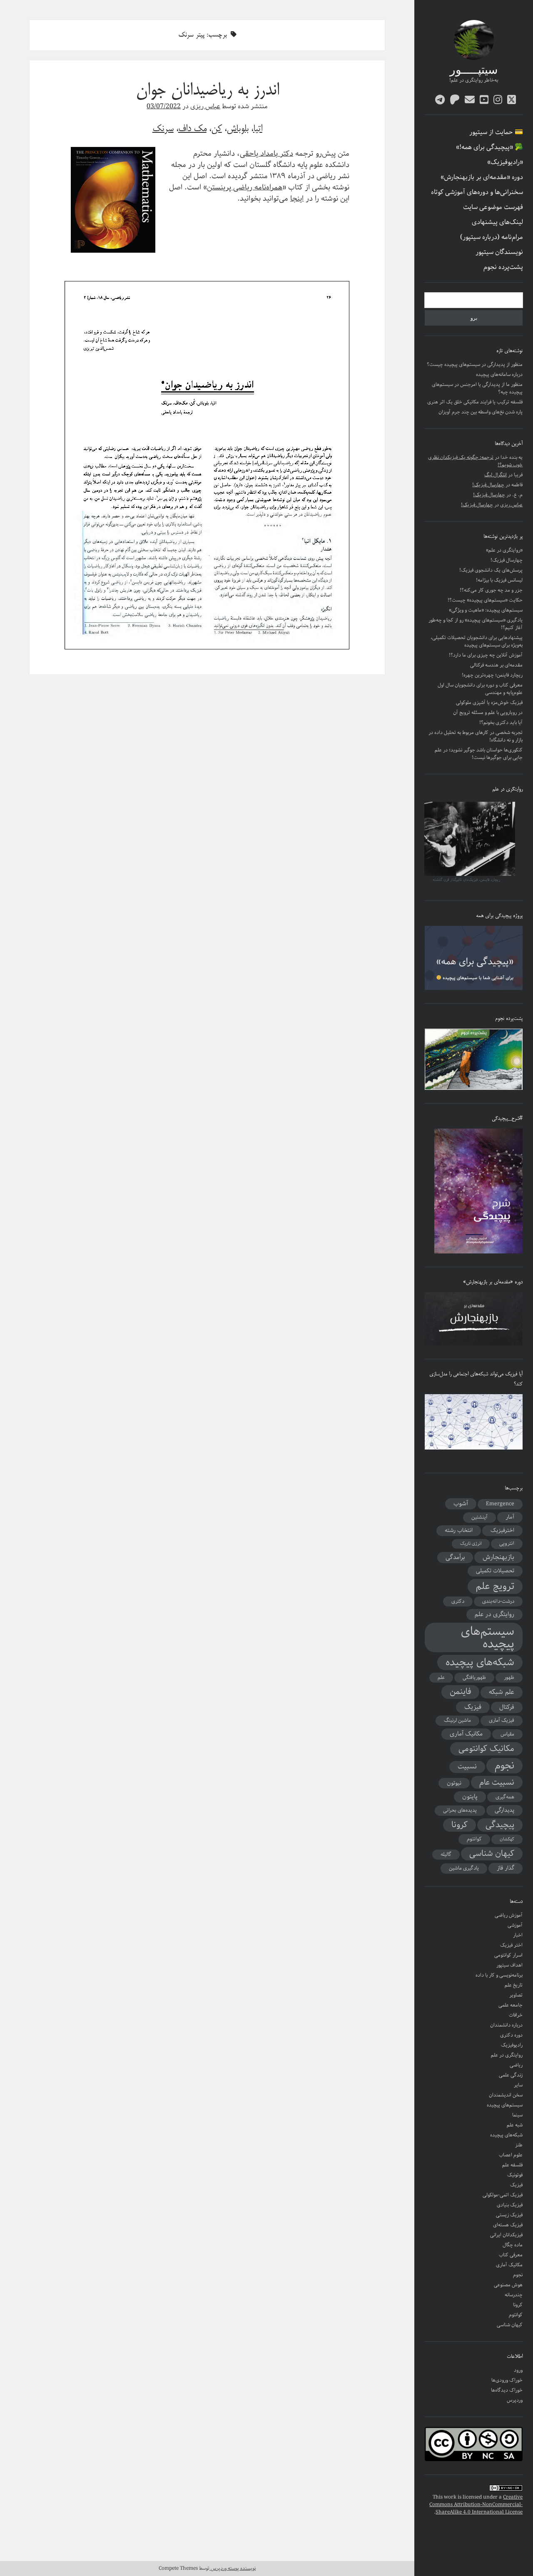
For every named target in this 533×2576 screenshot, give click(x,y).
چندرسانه (514, 2295)
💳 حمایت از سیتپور (496, 132)
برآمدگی (455, 1557)
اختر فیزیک (511, 1945)
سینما (517, 2115)
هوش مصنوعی (508, 2285)
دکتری (458, 1601)
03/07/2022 (164, 106)
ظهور (509, 1677)
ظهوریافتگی (474, 1677)
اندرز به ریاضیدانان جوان (207, 91)
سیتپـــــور (474, 71)
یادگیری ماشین (464, 1868)
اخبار (518, 1935)
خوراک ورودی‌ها (507, 2380)
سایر (518, 2085)
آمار (510, 1517)
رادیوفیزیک (512, 2045)
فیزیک (473, 1707)
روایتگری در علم (494, 1614)
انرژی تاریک (471, 1544)
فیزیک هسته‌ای (508, 2225)
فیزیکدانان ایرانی (506, 2235)
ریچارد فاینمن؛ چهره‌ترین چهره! (492, 675)
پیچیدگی (500, 1825)
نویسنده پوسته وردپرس (233, 2568)
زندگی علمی (511, 2075)
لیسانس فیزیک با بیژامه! (499, 580)
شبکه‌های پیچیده (480, 1662)
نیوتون (454, 1783)
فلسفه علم (512, 2165)
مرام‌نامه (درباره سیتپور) (492, 237)
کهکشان (507, 1839)
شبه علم (515, 2125)
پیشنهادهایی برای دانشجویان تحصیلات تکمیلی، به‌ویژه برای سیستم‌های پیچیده (477, 641)
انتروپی (507, 1543)
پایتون (470, 1797)
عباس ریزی (511, 505)
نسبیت (467, 1767)
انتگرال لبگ (496, 475)
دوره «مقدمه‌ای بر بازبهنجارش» (482, 177)
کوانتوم (474, 1839)
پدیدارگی (504, 1810)
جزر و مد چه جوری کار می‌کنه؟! (491, 590)
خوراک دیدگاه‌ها (507, 2390)
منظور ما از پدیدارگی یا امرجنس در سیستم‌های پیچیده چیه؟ (477, 388)
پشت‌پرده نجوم (503, 267)
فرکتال (507, 1707)
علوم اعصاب (511, 2155)
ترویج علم (495, 1586)
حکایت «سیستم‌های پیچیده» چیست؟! (485, 600)
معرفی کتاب (511, 2255)
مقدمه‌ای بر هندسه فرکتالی (496, 665)
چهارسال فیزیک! (488, 485)
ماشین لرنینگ (457, 1720)
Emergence (500, 1504)
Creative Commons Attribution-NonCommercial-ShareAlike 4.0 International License (476, 2505)
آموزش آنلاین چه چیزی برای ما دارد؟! (486, 655)
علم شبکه (502, 1692)
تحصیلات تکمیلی (495, 1571)
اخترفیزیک (502, 1530)
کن (217, 129)
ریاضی (516, 2065)
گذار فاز (506, 1868)
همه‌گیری (505, 1797)
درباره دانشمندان (506, 2025)
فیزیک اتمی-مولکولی (503, 2195)
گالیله (446, 1854)
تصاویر (516, 1995)
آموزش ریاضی (509, 1915)
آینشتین (479, 1517)
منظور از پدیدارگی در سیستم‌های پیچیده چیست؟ (475, 364)
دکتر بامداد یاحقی (266, 154)
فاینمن (460, 1692)
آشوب (461, 1504)
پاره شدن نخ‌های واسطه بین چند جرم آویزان (481, 412)
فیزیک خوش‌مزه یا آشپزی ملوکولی (489, 702)
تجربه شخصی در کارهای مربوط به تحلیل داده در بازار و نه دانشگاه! (476, 736)
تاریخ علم (514, 1985)
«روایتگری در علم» (504, 550)
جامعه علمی (511, 2005)
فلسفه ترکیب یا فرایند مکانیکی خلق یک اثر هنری (475, 402)
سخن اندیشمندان (506, 2095)
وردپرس (515, 2400)
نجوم (504, 1765)
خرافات (516, 2015)
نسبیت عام (497, 1782)
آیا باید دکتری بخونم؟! (501, 722)
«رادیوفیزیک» (505, 162)
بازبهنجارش (498, 1557)
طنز (519, 2145)
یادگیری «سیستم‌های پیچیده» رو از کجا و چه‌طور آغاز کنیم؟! (476, 624)
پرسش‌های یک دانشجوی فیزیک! (491, 570)
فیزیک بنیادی (510, 2205)
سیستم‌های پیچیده (488, 1637)
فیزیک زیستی (509, 2215)
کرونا (460, 1825)
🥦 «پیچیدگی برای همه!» (489, 147)
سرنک (163, 129)
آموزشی (515, 1925)
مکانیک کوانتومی (486, 1749)
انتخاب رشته (459, 1530)
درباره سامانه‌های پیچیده (499, 374)
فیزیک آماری (502, 1720)
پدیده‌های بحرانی (460, 1810)
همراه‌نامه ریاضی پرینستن (245, 187)
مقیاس (507, 1734)
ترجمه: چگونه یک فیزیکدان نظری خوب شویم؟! (475, 461)
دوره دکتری (511, 2035)
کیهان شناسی (492, 1854)
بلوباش (238, 129)
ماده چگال (513, 2245)
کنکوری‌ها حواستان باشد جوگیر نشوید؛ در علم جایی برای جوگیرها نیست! (479, 754)
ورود (518, 2370)
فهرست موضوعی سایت (493, 207)
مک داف (192, 129)
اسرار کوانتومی (508, 1955)
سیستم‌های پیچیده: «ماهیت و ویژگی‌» (486, 610)
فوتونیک (515, 2175)
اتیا (258, 129)
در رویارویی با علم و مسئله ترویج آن (488, 712)
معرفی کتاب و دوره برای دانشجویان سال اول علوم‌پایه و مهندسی (480, 689)
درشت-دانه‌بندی (498, 1601)
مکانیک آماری (466, 1734)
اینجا (297, 199)
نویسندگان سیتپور (499, 252)
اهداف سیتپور (509, 1965)
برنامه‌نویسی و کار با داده (499, 1975)
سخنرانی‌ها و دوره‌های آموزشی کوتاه (477, 192)
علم (441, 1677)
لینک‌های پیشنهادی (497, 222)
